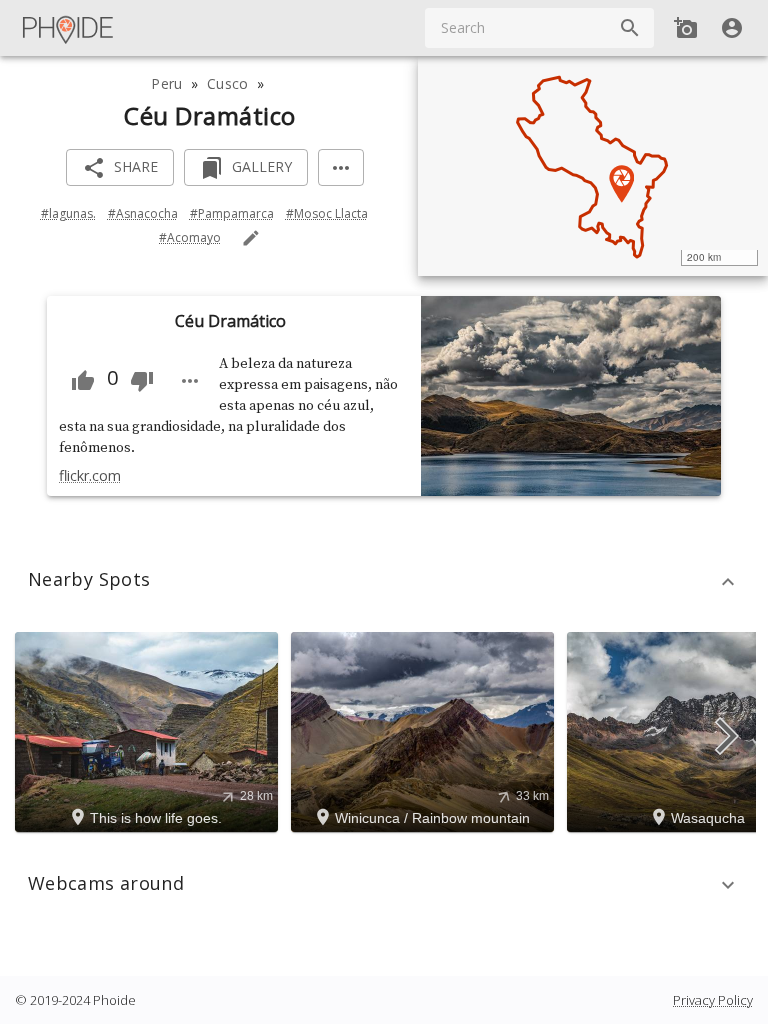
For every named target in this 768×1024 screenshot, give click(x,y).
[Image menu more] (190, 381)
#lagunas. (68, 213)
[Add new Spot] (686, 28)
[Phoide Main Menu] (69, 28)
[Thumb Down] (142, 381)
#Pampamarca (232, 213)
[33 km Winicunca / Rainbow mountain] (425, 730)
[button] (384, 582)
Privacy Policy (713, 1000)
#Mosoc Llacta (327, 213)
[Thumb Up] (83, 381)
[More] (341, 167)
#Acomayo (190, 237)
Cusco (227, 83)
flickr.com (90, 475)
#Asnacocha (143, 213)
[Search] (630, 28)
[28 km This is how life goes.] (149, 730)
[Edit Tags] (251, 238)
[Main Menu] (69, 28)
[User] (732, 28)
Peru (166, 83)
